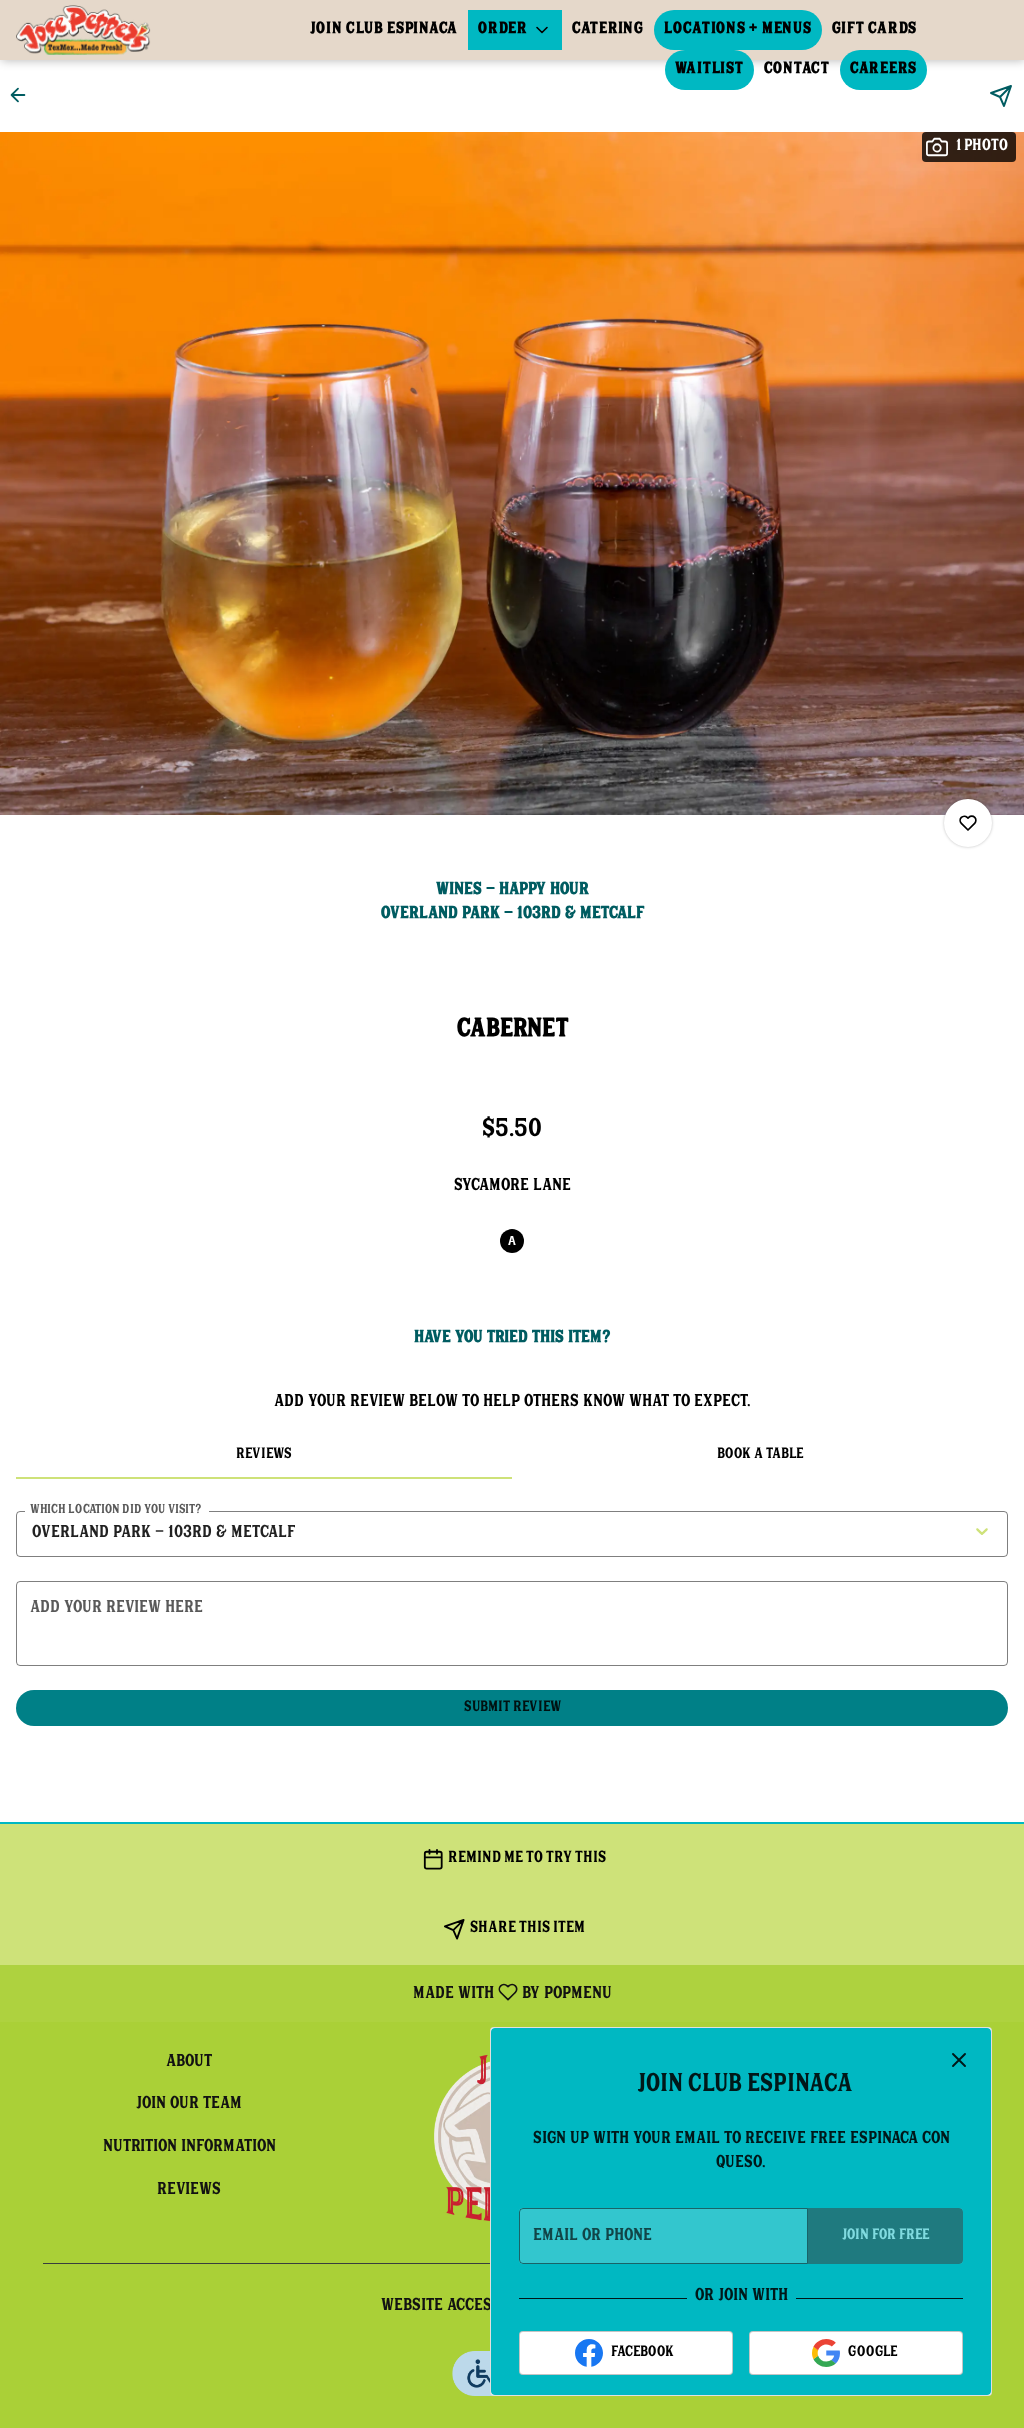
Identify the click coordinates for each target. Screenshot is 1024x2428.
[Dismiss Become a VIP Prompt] (959, 2060)
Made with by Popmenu (313, 1992)
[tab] (264, 1455)
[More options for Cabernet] (968, 823)
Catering (608, 29)
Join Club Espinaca (384, 29)
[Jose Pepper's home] (106, 30)
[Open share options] (1001, 96)
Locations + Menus (738, 29)
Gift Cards (875, 29)
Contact (797, 69)
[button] (515, 30)
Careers (883, 69)
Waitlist (709, 69)
